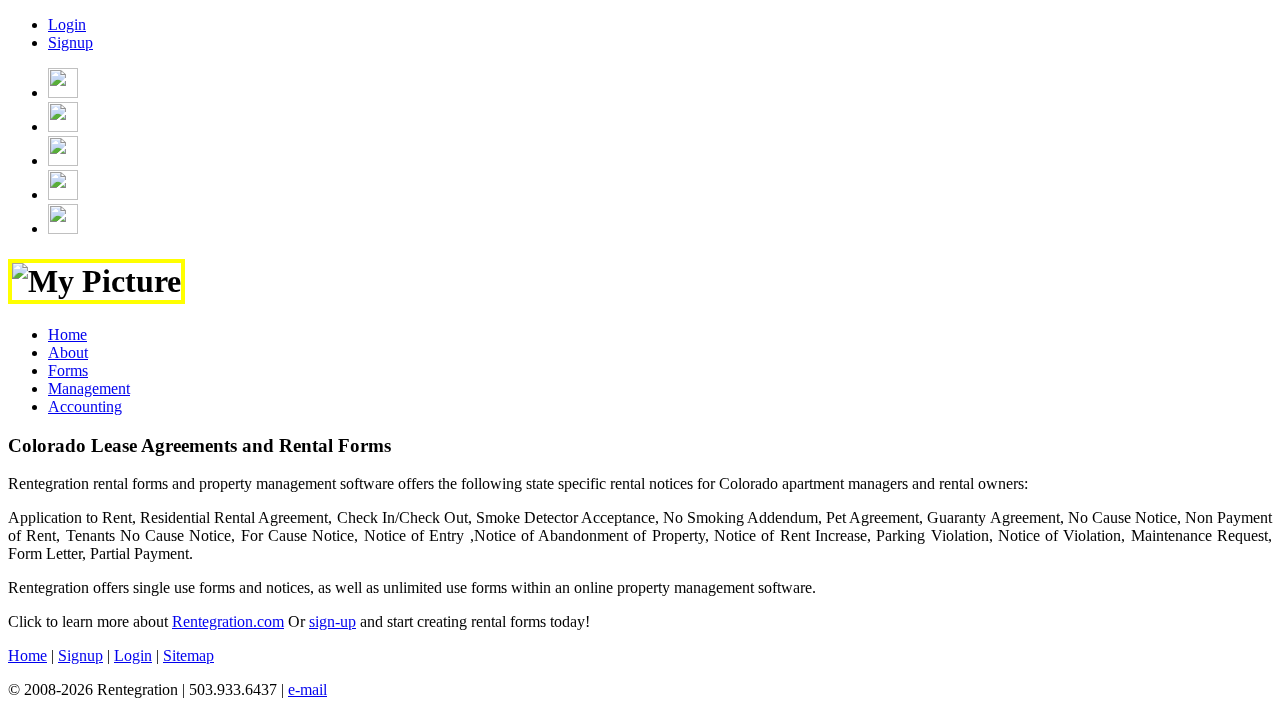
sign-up (332, 621)
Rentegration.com (228, 621)
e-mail (307, 689)
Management (89, 388)
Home (67, 334)
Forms (68, 370)
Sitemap (188, 655)
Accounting (85, 406)
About (68, 352)
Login (67, 24)
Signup (70, 42)
